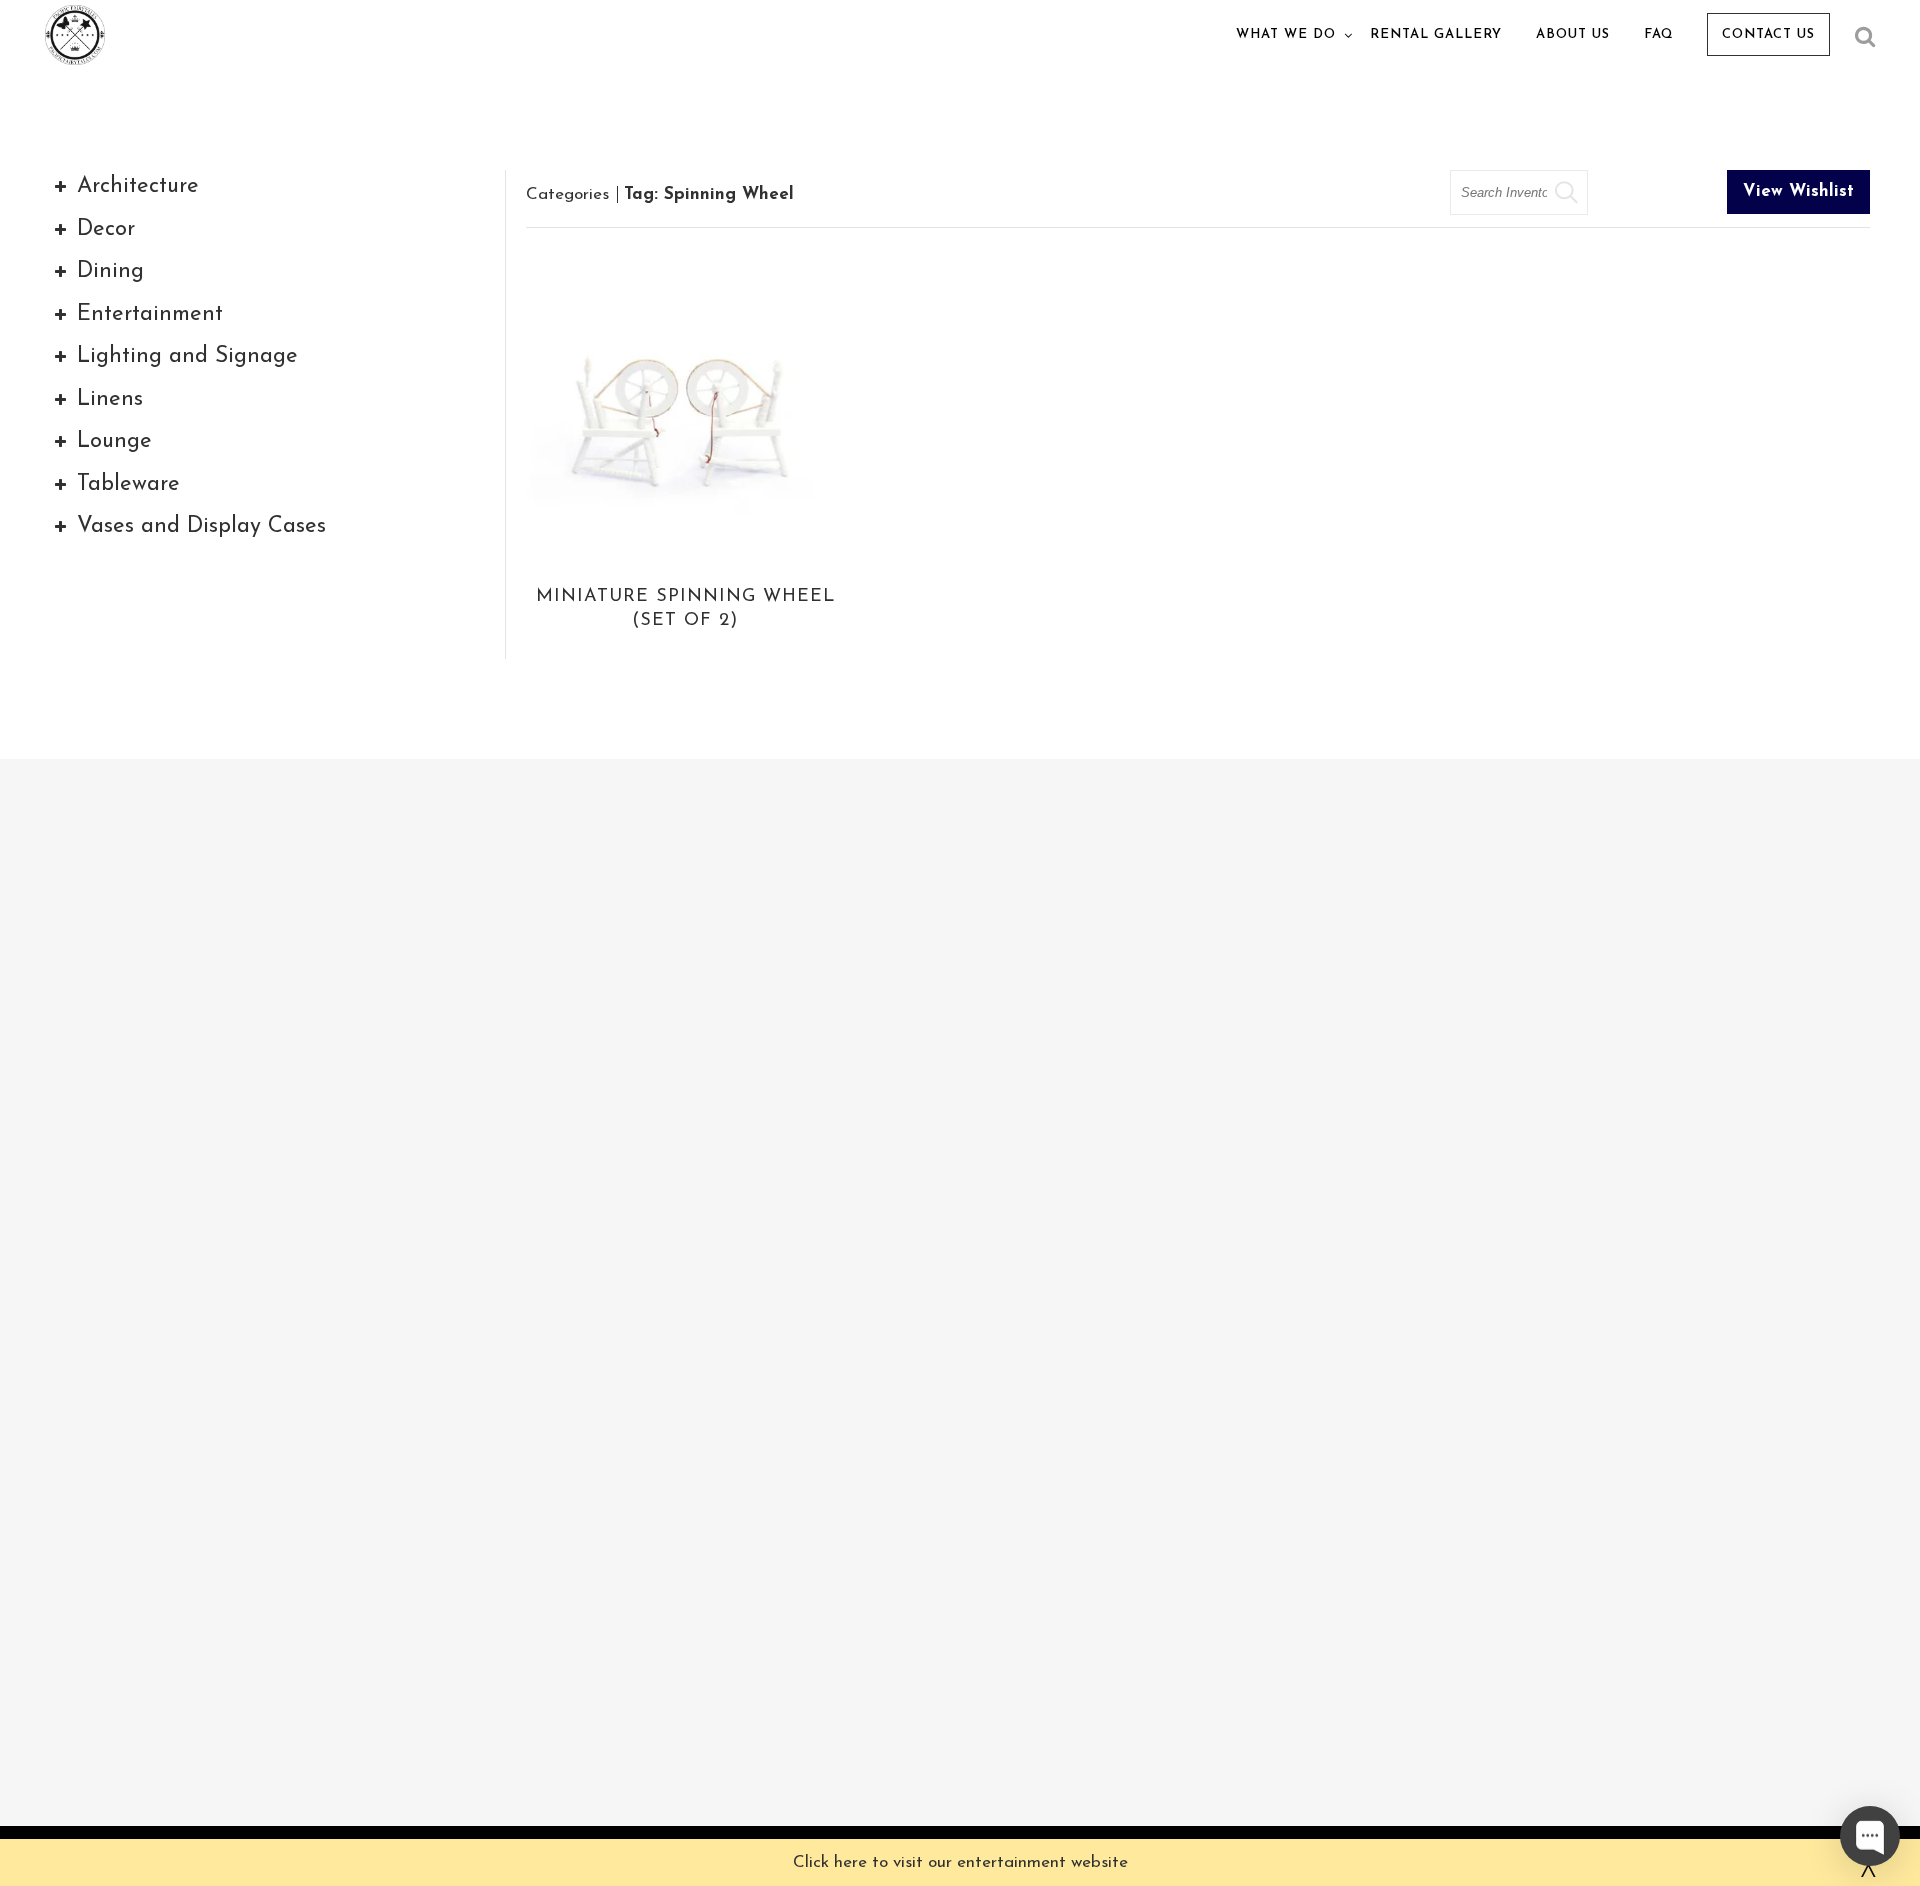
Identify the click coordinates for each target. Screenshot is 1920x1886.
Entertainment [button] (150, 314)
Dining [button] (110, 271)
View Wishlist (1798, 191)
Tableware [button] (128, 484)
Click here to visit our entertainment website (960, 1862)
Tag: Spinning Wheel (709, 194)
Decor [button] (106, 229)
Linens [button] (110, 399)
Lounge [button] (114, 441)
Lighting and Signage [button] (187, 356)
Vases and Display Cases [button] (201, 526)
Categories (567, 194)
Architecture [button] (138, 186)
